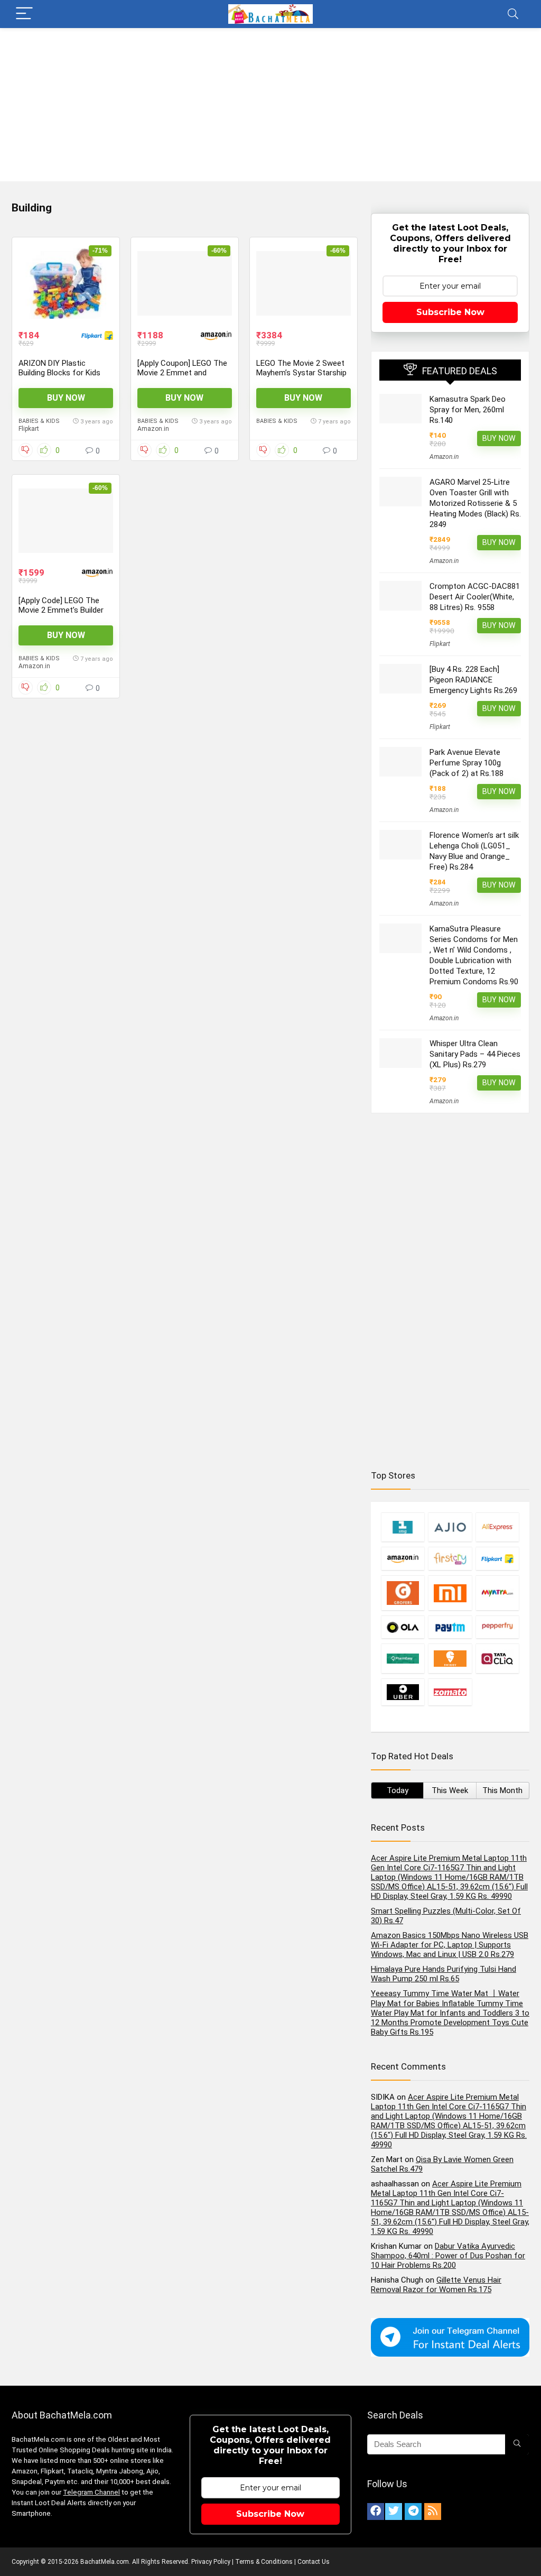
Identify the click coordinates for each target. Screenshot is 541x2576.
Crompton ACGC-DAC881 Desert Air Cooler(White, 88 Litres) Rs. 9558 (475, 597)
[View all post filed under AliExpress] (497, 1527)
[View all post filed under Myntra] (497, 1593)
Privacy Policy (211, 2562)
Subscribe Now (450, 312)
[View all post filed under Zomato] (450, 1692)
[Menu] (24, 14)
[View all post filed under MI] (450, 1593)
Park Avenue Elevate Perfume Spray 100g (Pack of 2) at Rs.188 (467, 763)
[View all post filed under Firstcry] (450, 1559)
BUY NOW (66, 398)
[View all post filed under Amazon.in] (403, 1559)
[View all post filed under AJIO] (450, 1527)
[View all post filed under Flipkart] (497, 1559)
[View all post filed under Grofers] (403, 1593)
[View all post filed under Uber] (403, 1692)
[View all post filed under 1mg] (403, 1527)
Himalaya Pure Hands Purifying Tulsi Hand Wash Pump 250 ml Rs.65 (444, 1974)
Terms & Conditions (264, 2562)
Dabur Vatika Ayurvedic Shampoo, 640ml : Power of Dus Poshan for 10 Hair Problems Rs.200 (448, 2256)
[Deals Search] (517, 2444)
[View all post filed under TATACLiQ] (497, 1658)
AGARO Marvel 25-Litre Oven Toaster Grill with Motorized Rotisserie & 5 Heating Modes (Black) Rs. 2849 (475, 503)
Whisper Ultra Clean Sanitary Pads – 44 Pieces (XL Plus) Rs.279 (475, 1054)
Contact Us (314, 2562)
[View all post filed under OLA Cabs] (403, 1627)
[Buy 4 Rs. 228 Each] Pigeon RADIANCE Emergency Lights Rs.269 (473, 680)
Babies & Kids (39, 421)
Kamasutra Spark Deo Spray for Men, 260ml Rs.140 (468, 410)
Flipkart (29, 429)
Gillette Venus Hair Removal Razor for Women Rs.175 (436, 2285)
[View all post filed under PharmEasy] (403, 1658)
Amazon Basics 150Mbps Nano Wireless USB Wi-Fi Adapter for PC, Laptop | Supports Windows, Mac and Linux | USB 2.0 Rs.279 (450, 1945)
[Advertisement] (270, 107)
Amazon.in (153, 429)
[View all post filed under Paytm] (450, 1627)
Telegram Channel (91, 2492)
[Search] (513, 14)
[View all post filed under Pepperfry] (497, 1627)
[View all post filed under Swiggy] (450, 1658)
